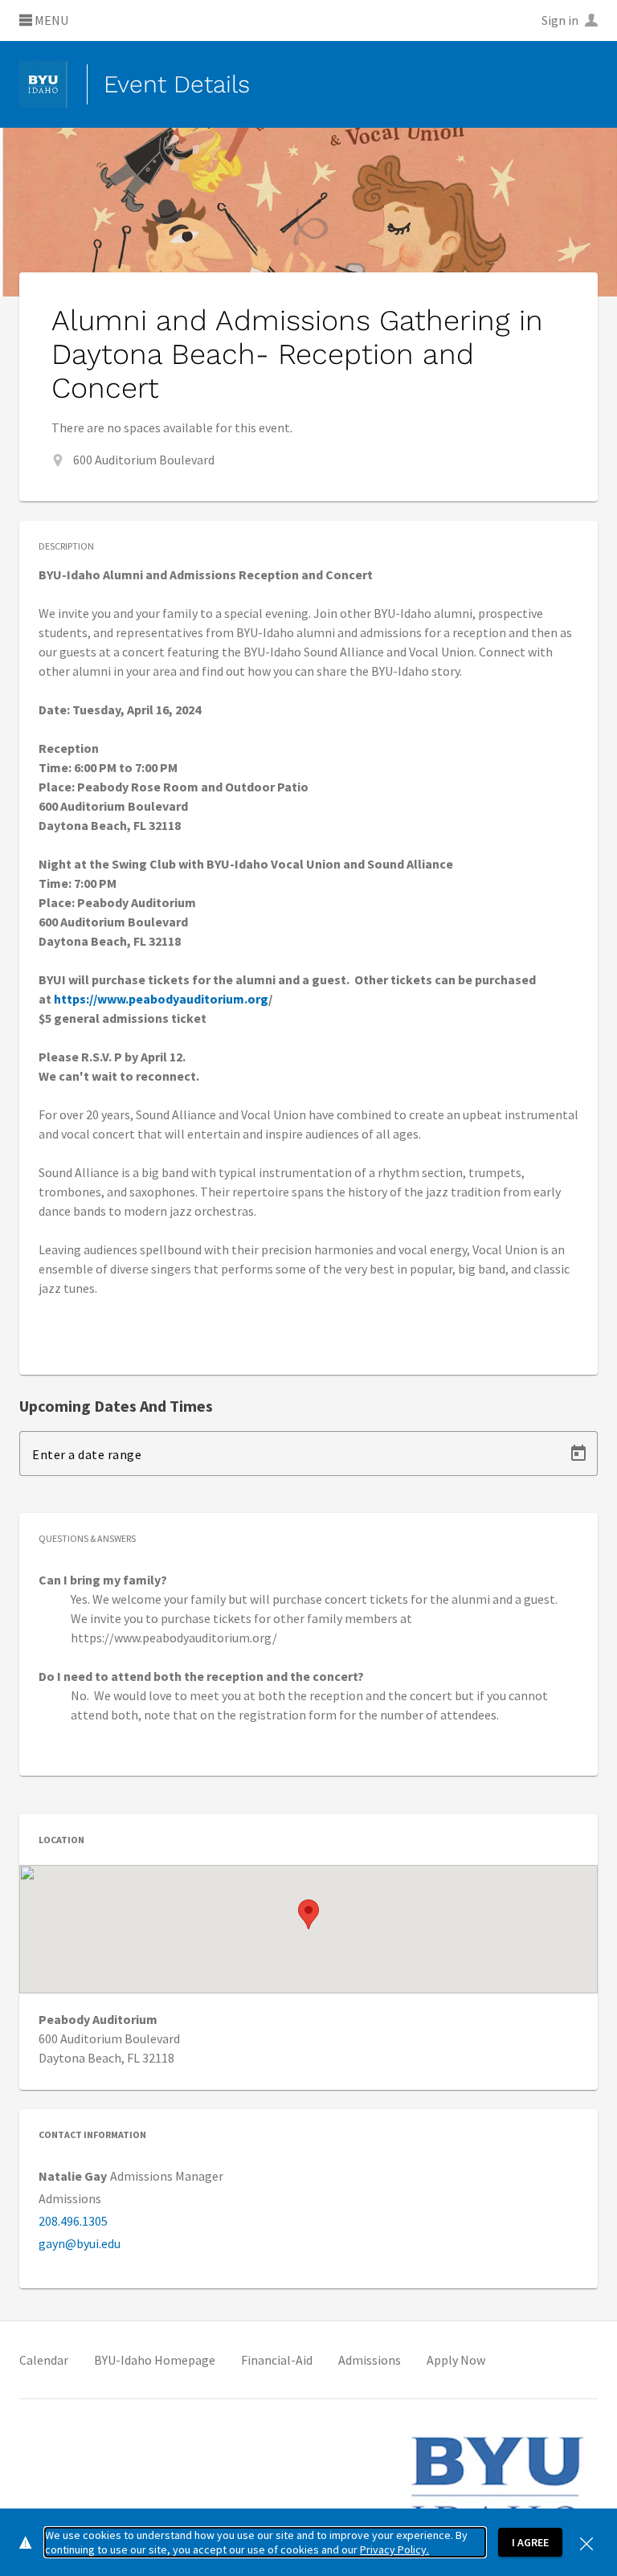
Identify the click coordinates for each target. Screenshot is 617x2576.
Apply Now (456, 2360)
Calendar (44, 2360)
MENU (50, 21)
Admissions (370, 2360)
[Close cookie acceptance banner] (586, 2542)
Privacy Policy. (394, 2549)
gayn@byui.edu (80, 2243)
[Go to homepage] (43, 84)
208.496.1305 (73, 2221)
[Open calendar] (578, 1454)
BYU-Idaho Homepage (155, 2360)
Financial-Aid (277, 2360)
